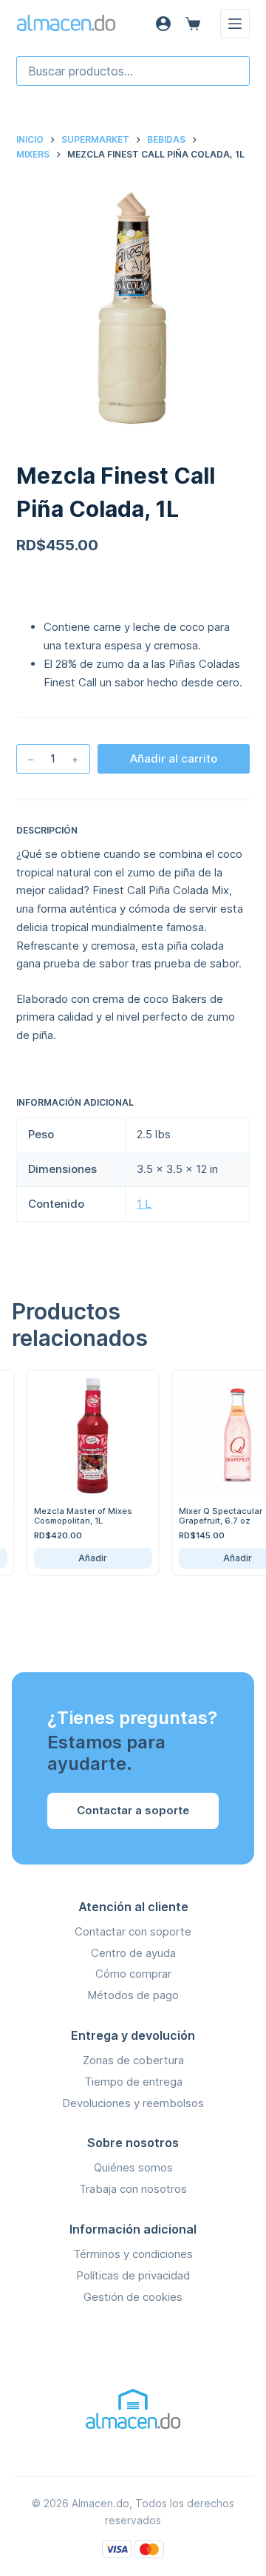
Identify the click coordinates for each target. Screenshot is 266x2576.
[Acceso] (163, 24)
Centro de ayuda (133, 1953)
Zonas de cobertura (133, 2060)
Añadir (83, 1558)
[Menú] (235, 24)
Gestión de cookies (133, 2297)
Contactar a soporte (133, 1810)
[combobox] (133, 71)
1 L (144, 1204)
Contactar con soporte (133, 1931)
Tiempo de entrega (133, 2082)
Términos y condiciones (133, 2254)
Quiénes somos (133, 2167)
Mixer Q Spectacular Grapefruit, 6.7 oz (210, 1516)
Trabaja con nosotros (133, 2189)
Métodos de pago (133, 1995)
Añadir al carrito (174, 758)
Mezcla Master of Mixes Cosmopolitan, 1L (73, 1516)
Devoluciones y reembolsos (133, 2103)
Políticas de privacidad (133, 2275)
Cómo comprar (133, 1974)
